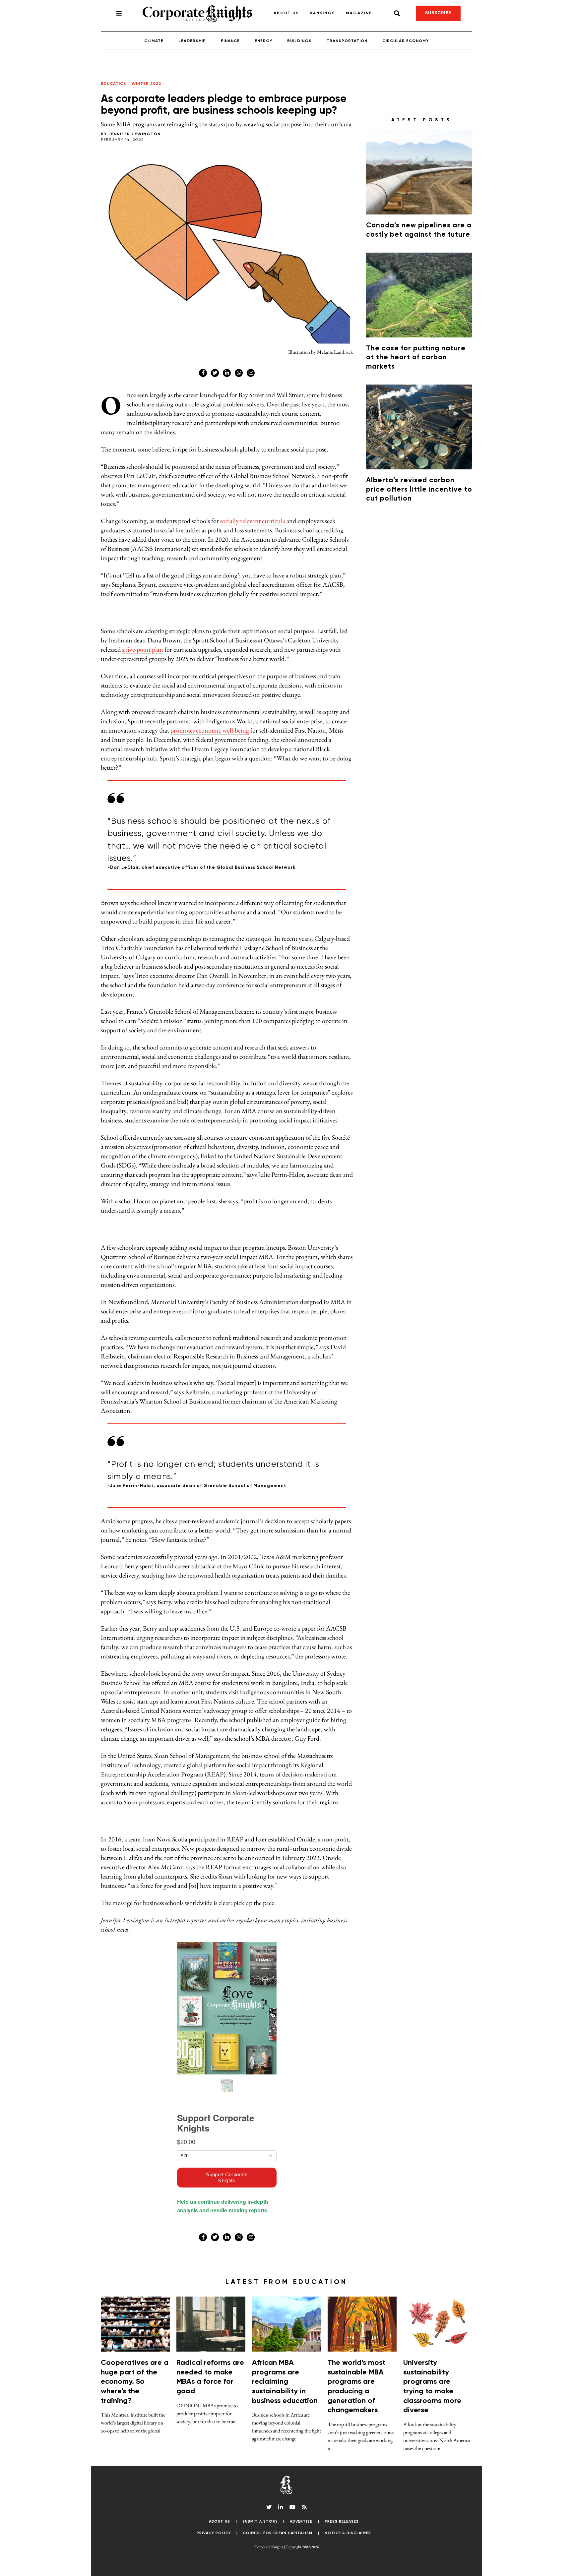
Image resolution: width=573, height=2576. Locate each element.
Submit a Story (260, 1230)
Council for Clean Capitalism (278, 1241)
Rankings (299, 8)
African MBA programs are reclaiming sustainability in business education (285, 1090)
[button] (287, 1288)
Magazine (336, 8)
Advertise (301, 1230)
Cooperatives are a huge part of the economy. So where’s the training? (135, 1090)
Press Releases (342, 1230)
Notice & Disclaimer (348, 1241)
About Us (263, 8)
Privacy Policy (214, 1241)
